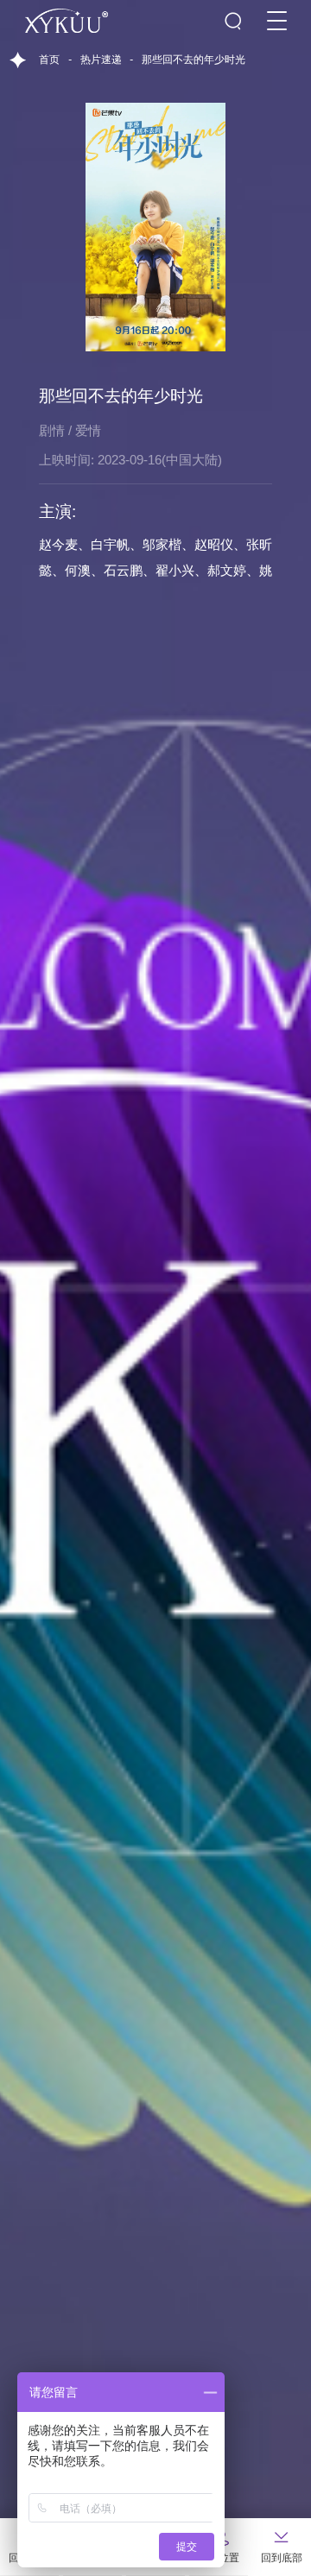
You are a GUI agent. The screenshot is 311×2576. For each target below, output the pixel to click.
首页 (49, 60)
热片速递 (101, 60)
